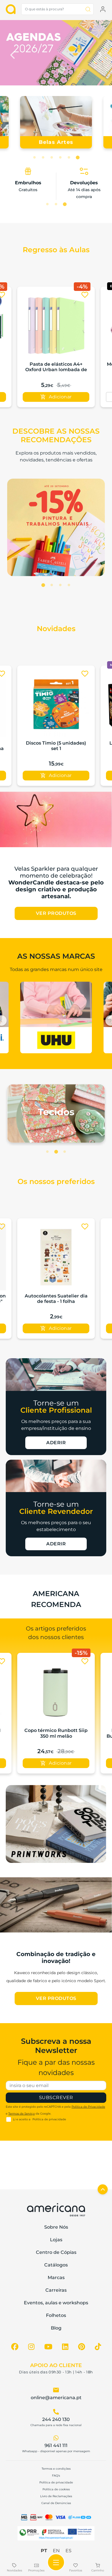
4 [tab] (60, 158)
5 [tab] (69, 158)
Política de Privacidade (88, 2107)
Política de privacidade (49, 2119)
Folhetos (56, 2315)
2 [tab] (43, 158)
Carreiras (56, 2290)
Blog (56, 2328)
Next (99, 54)
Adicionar (60, 775)
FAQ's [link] (56, 2476)
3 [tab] (52, 158)
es (68, 2551)
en (56, 2551)
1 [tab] (34, 158)
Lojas (56, 2240)
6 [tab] (78, 158)
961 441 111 (56, 2445)
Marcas (56, 2278)
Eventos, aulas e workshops (56, 2303)
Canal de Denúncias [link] (56, 2503)
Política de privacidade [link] (56, 2482)
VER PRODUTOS (56, 913)
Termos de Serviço (22, 2114)
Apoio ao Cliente (56, 2365)
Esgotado (56, 397)
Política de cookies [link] (56, 2489)
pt (44, 2551)
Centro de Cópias (56, 2252)
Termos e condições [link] (56, 2469)
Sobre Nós (56, 2227)
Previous (13, 54)
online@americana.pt (56, 2398)
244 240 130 (56, 2419)
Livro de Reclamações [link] (56, 2496)
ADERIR (56, 1443)
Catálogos (56, 2265)
